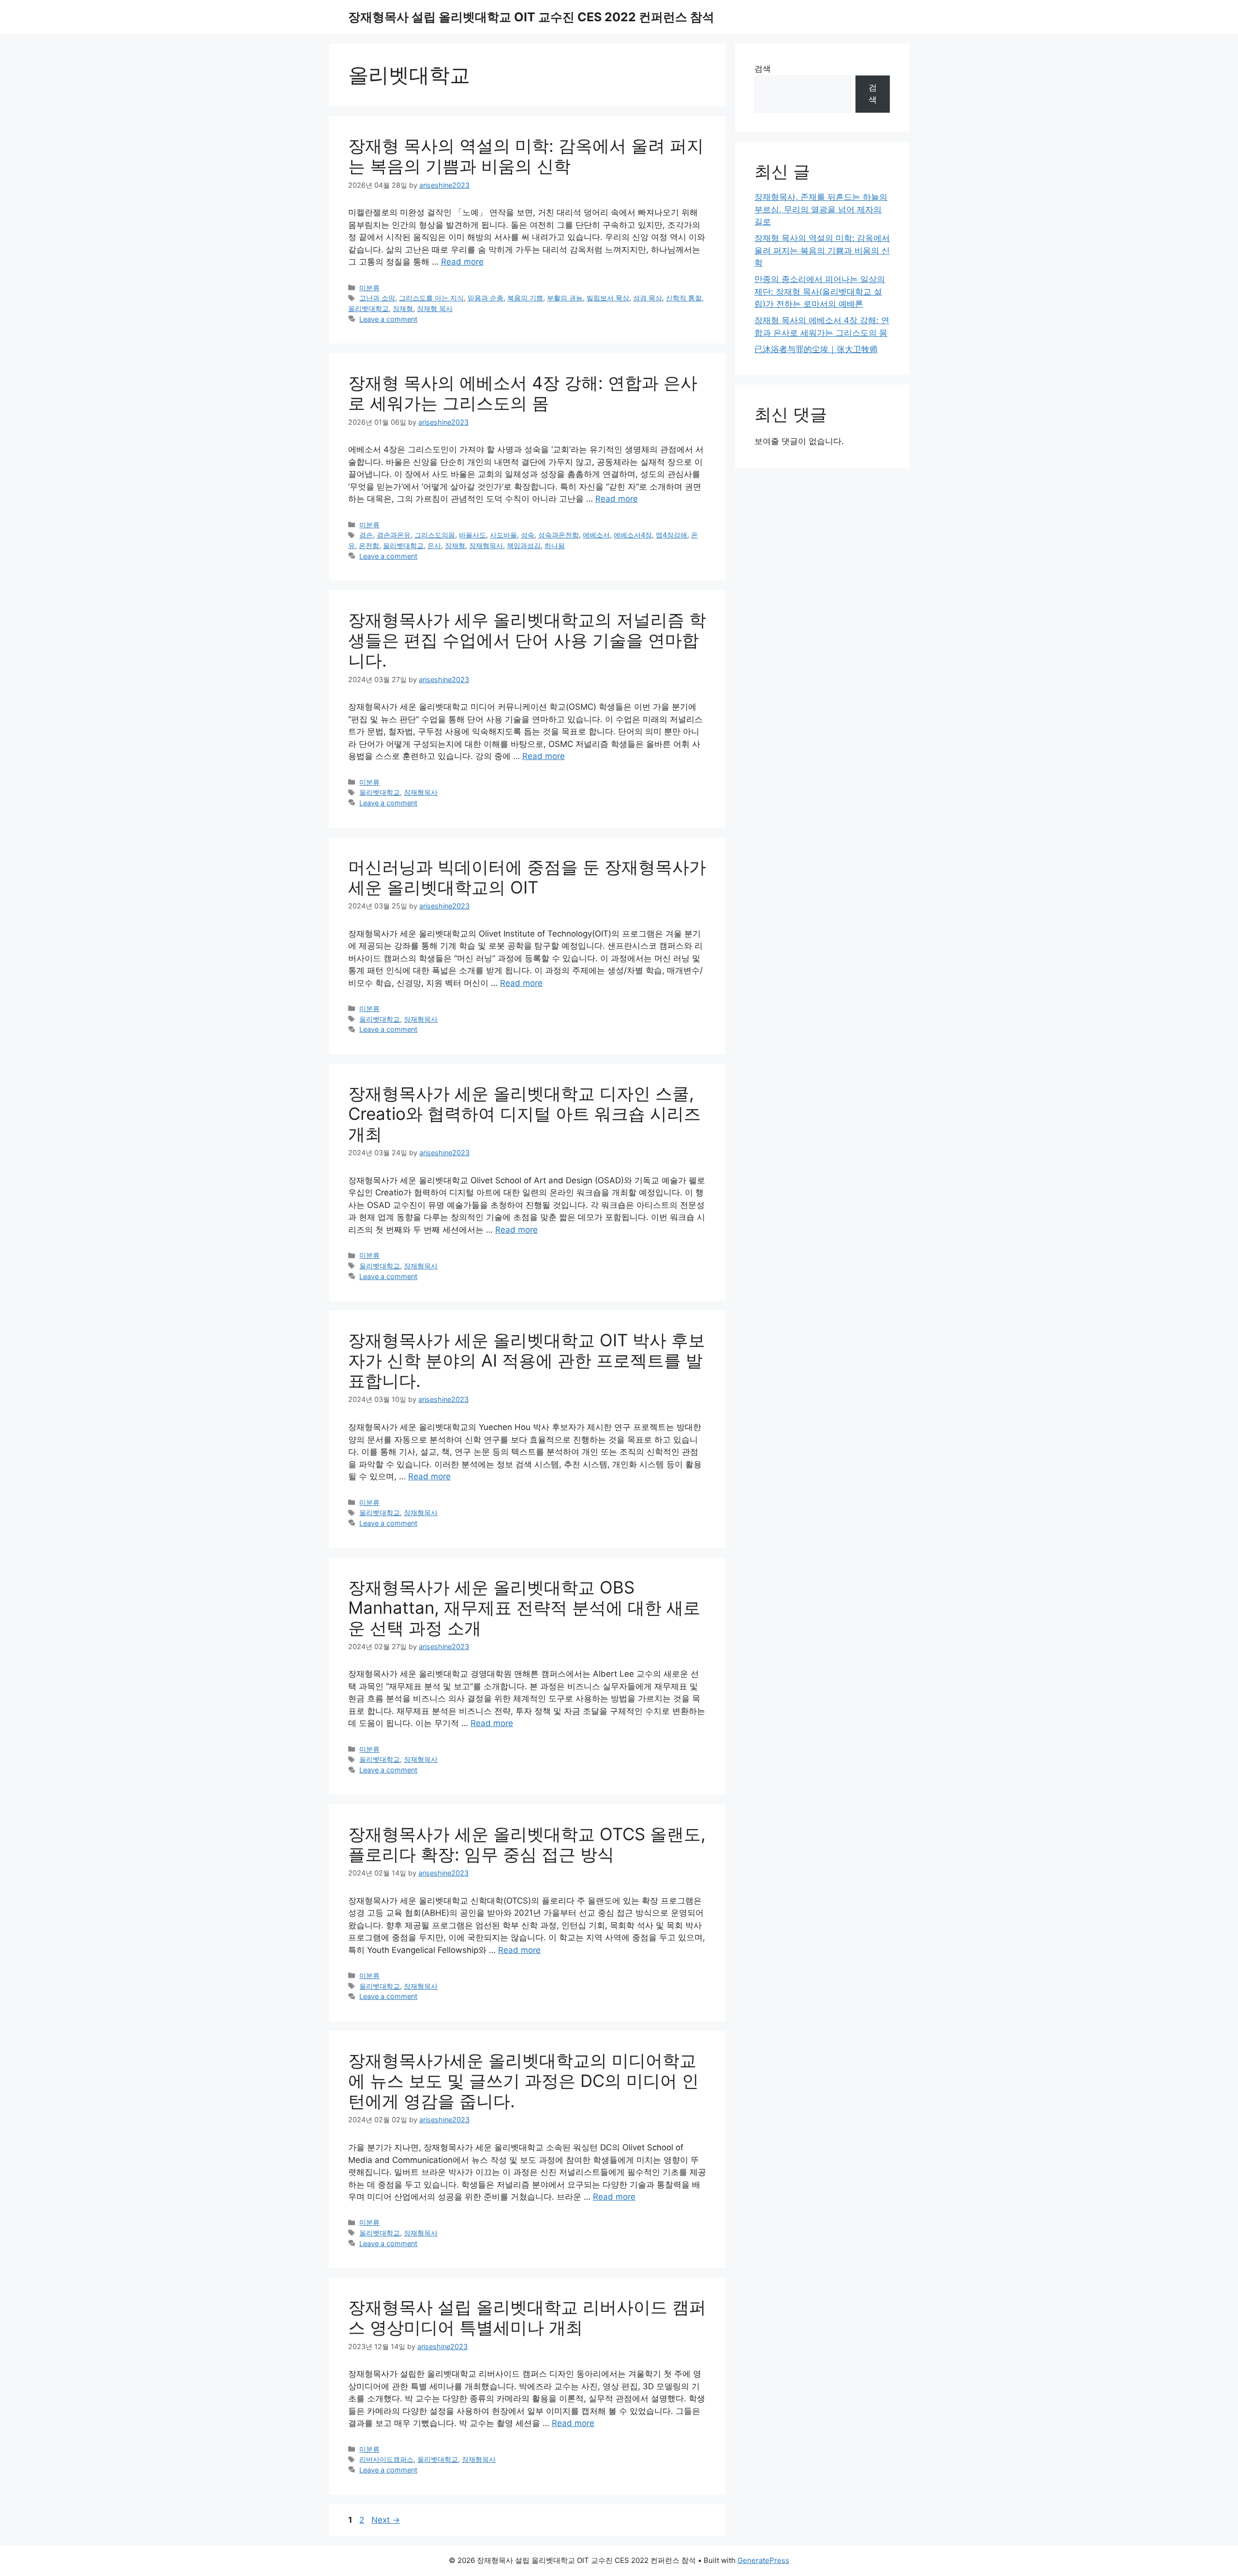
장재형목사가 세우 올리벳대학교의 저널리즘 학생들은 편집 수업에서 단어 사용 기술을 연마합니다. (527, 640)
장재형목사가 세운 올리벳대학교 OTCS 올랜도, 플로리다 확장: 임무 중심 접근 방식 (527, 1844)
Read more (462, 262)
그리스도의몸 (435, 535)
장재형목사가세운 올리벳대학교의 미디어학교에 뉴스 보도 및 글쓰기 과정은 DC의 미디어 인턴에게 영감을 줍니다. (523, 2081)
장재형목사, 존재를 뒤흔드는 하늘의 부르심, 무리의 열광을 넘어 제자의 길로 (821, 209)
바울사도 (472, 535)
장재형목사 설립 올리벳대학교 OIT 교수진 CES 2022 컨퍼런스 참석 (531, 17)
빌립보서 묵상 (608, 298)
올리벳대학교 (368, 308)
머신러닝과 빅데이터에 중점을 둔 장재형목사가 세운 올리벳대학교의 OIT (527, 877)
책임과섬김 (524, 545)
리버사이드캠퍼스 (386, 2459)
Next (386, 2520)
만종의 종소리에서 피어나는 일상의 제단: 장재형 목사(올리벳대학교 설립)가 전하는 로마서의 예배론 (820, 291)
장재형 (403, 308)
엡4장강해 (671, 535)
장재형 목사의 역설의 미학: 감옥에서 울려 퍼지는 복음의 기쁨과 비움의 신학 (526, 156)
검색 (763, 69)
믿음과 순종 (486, 298)
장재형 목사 (435, 308)
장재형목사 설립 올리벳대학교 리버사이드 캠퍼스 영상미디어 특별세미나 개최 (527, 2317)
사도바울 (503, 535)
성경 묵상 (648, 298)
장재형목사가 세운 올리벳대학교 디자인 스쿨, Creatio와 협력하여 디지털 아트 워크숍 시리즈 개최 (524, 1114)
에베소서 (596, 535)
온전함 (369, 545)
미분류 (369, 288)
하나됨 (555, 545)
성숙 (528, 535)
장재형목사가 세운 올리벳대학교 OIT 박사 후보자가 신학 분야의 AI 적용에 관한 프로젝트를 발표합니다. (527, 1360)
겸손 (366, 535)
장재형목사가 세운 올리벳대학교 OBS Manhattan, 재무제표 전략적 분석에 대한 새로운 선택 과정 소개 (524, 1608)
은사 (434, 545)
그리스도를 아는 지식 (431, 298)
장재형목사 (486, 545)
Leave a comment (388, 319)
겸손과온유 (394, 535)
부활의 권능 (565, 298)
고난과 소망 (377, 298)
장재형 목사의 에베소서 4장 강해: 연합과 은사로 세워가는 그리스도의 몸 (523, 393)
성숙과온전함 (559, 535)
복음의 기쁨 (525, 298)
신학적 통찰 (684, 298)
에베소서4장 (633, 535)
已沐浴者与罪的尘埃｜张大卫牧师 (816, 349)
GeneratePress (763, 2560)
